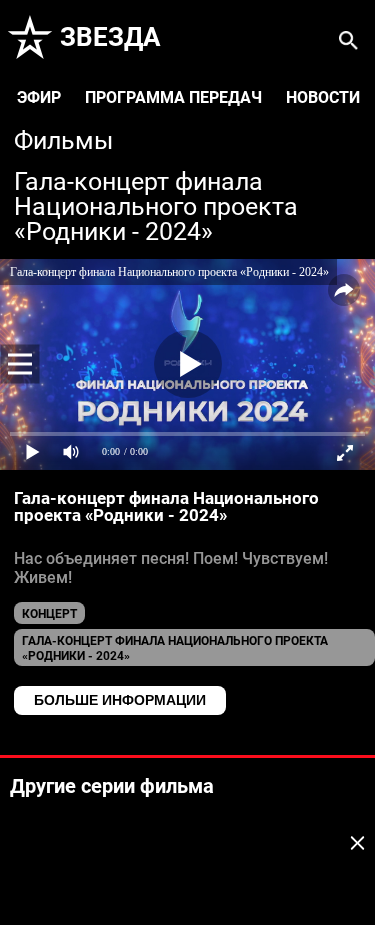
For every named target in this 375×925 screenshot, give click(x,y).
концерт (49, 614)
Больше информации (120, 700)
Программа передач (173, 97)
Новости (323, 97)
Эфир (39, 97)
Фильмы (63, 141)
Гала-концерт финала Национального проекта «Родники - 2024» (156, 207)
